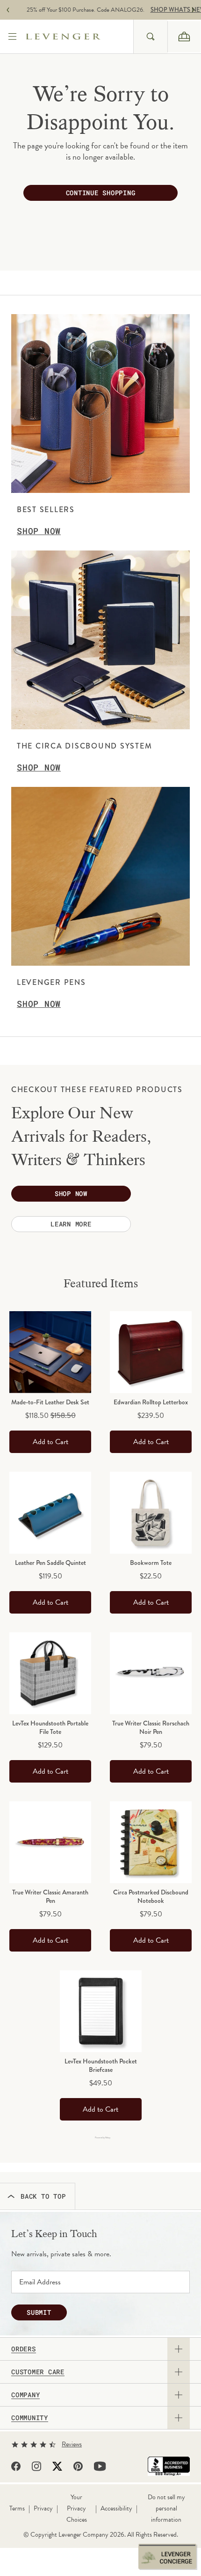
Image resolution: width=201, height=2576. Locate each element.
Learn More (71, 1224)
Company (25, 2395)
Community (30, 2418)
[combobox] (150, 37)
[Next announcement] (193, 10)
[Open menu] (13, 37)
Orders (24, 2349)
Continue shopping (101, 193)
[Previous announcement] (8, 10)
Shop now (71, 1193)
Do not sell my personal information (166, 2508)
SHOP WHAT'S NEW (163, 10)
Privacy (43, 2508)
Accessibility (116, 2508)
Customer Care (38, 2372)
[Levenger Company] (79, 37)
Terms (17, 2508)
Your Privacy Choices (77, 2508)
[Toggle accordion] (179, 2349)
